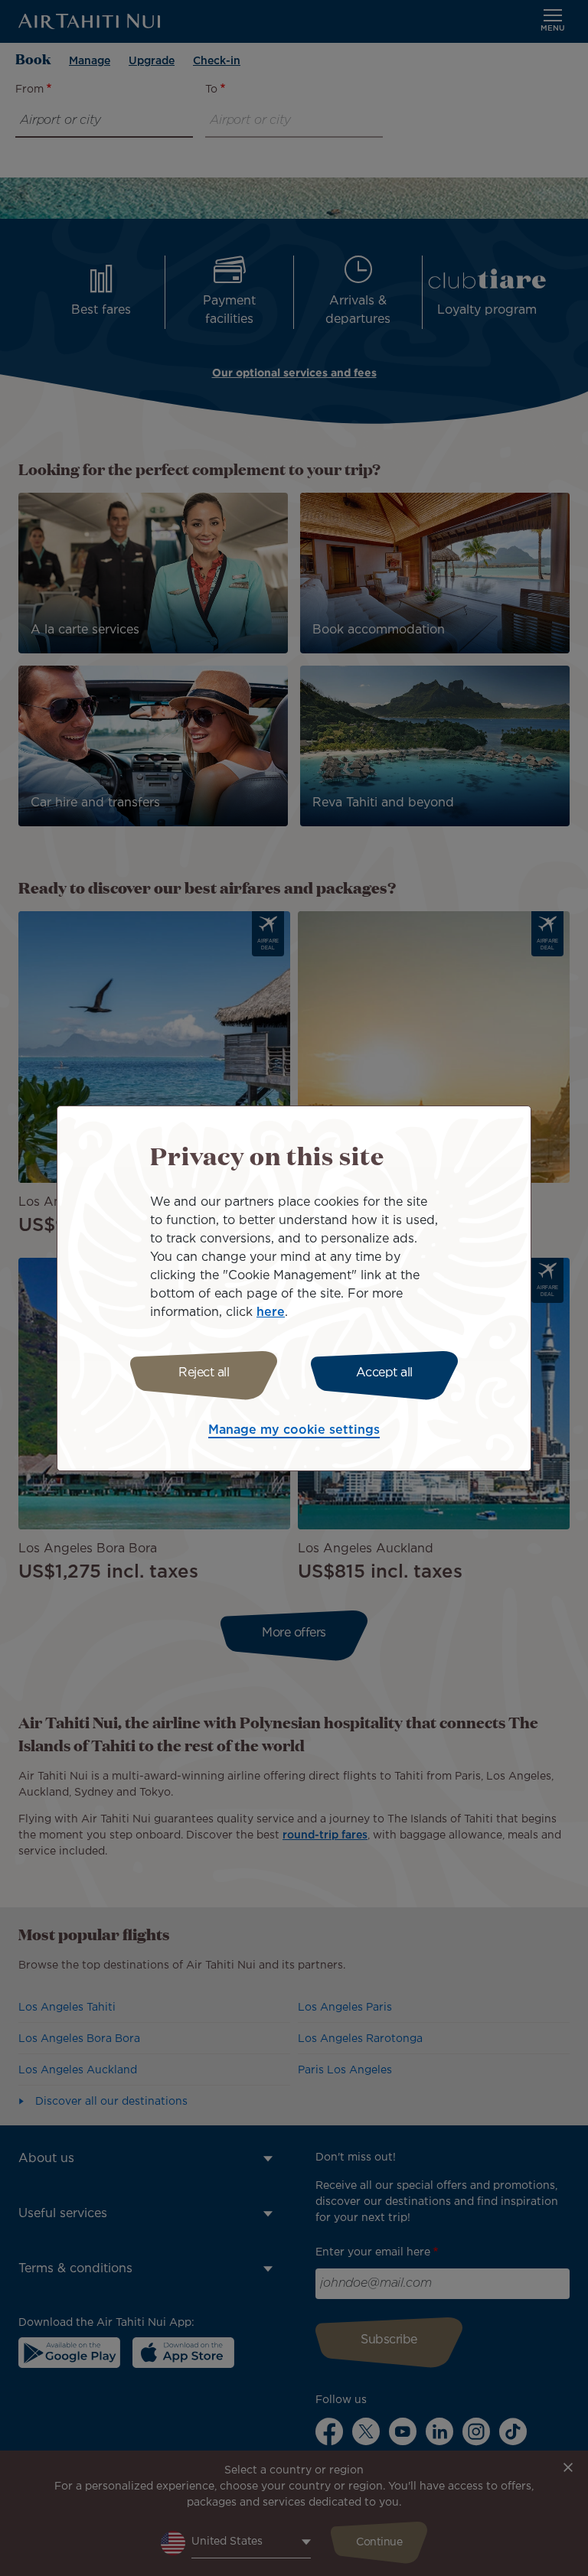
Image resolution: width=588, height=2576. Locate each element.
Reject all (204, 1373)
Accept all (384, 1373)
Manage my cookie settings (294, 1430)
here (271, 1312)
